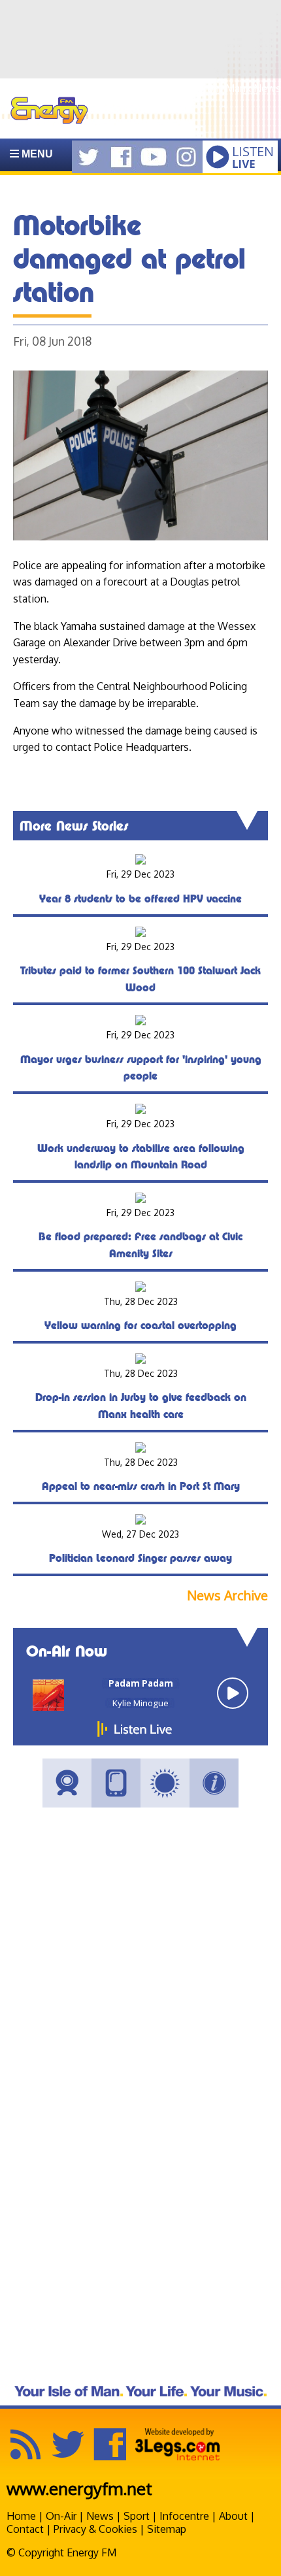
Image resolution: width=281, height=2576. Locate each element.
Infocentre (184, 2516)
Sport (137, 2516)
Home (21, 2516)
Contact (25, 2529)
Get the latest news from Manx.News (193, 88)
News (100, 2516)
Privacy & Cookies (95, 2529)
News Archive (227, 1595)
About (233, 2516)
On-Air (61, 2516)
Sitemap (167, 2529)
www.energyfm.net (79, 2488)
